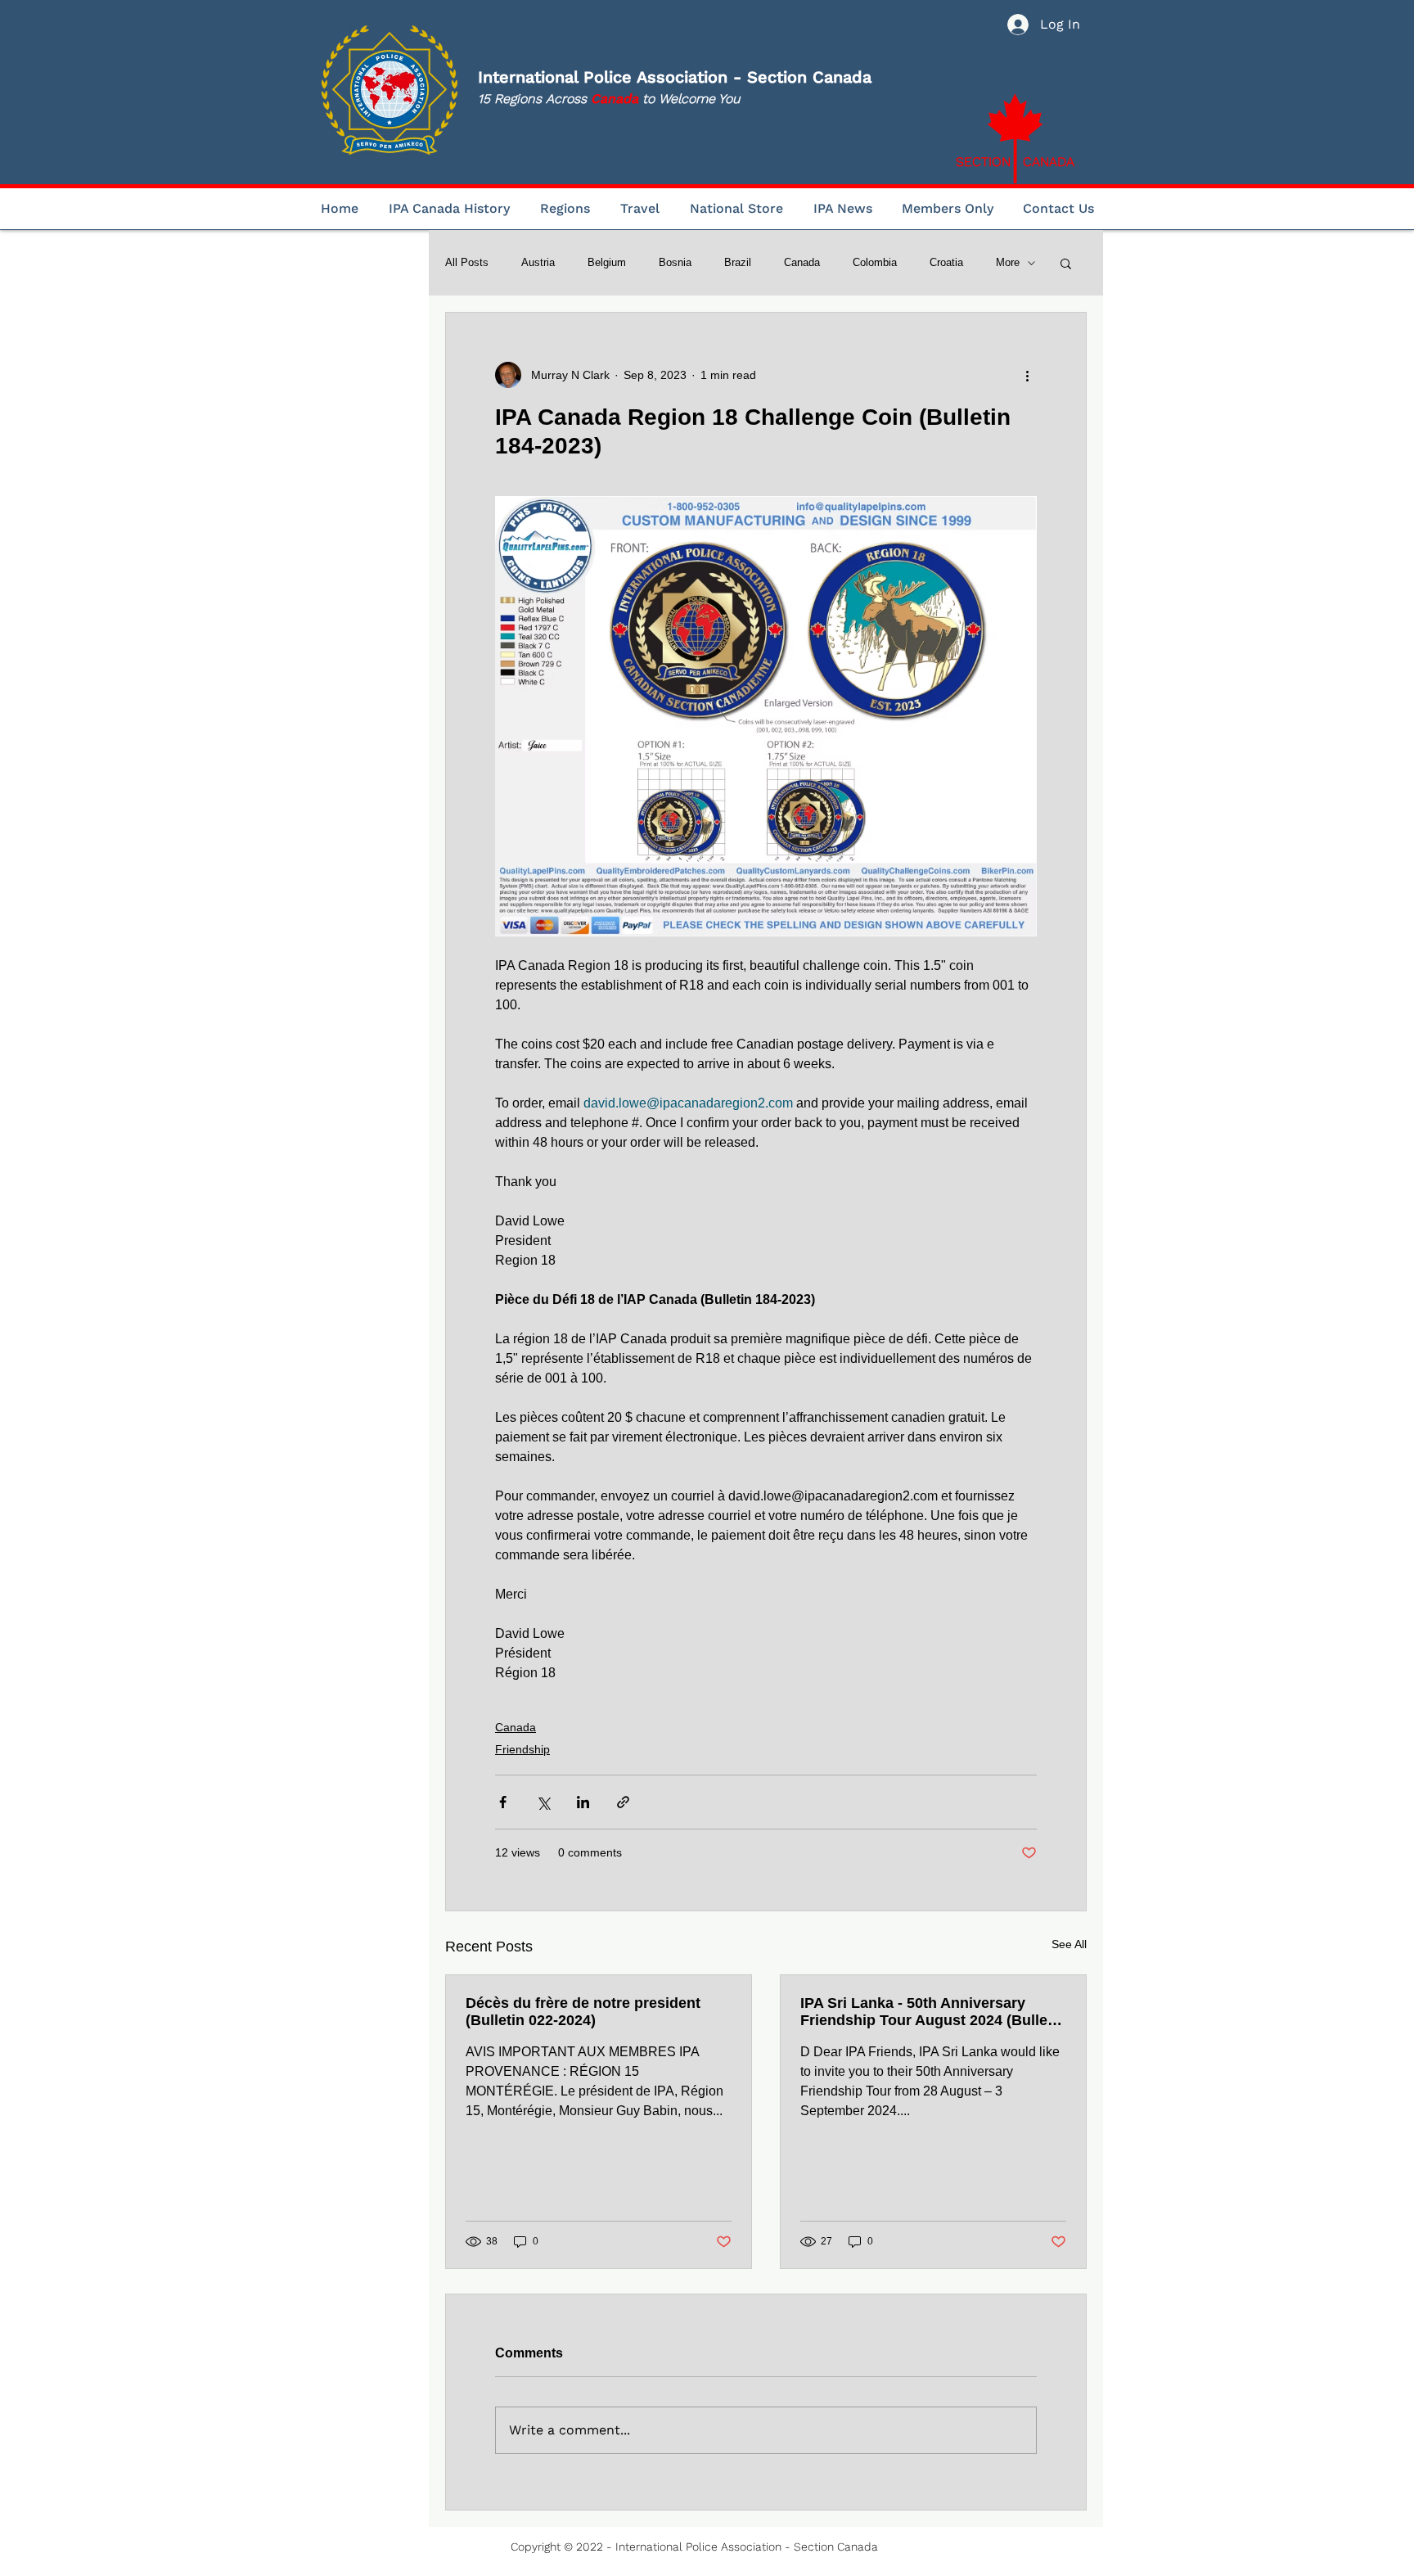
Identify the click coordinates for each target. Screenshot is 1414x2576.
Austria (538, 262)
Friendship (522, 1749)
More (1008, 262)
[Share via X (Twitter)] (543, 1802)
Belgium (607, 262)
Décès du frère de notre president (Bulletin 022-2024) (583, 2012)
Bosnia (675, 262)
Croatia (946, 262)
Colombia (875, 262)
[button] (1066, 263)
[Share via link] (623, 1802)
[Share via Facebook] (503, 1802)
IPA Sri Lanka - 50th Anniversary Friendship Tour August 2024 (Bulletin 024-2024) (933, 2012)
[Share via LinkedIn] (583, 1802)
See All (1069, 1944)
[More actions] (1027, 375)
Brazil (738, 262)
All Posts (467, 262)
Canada (802, 262)
